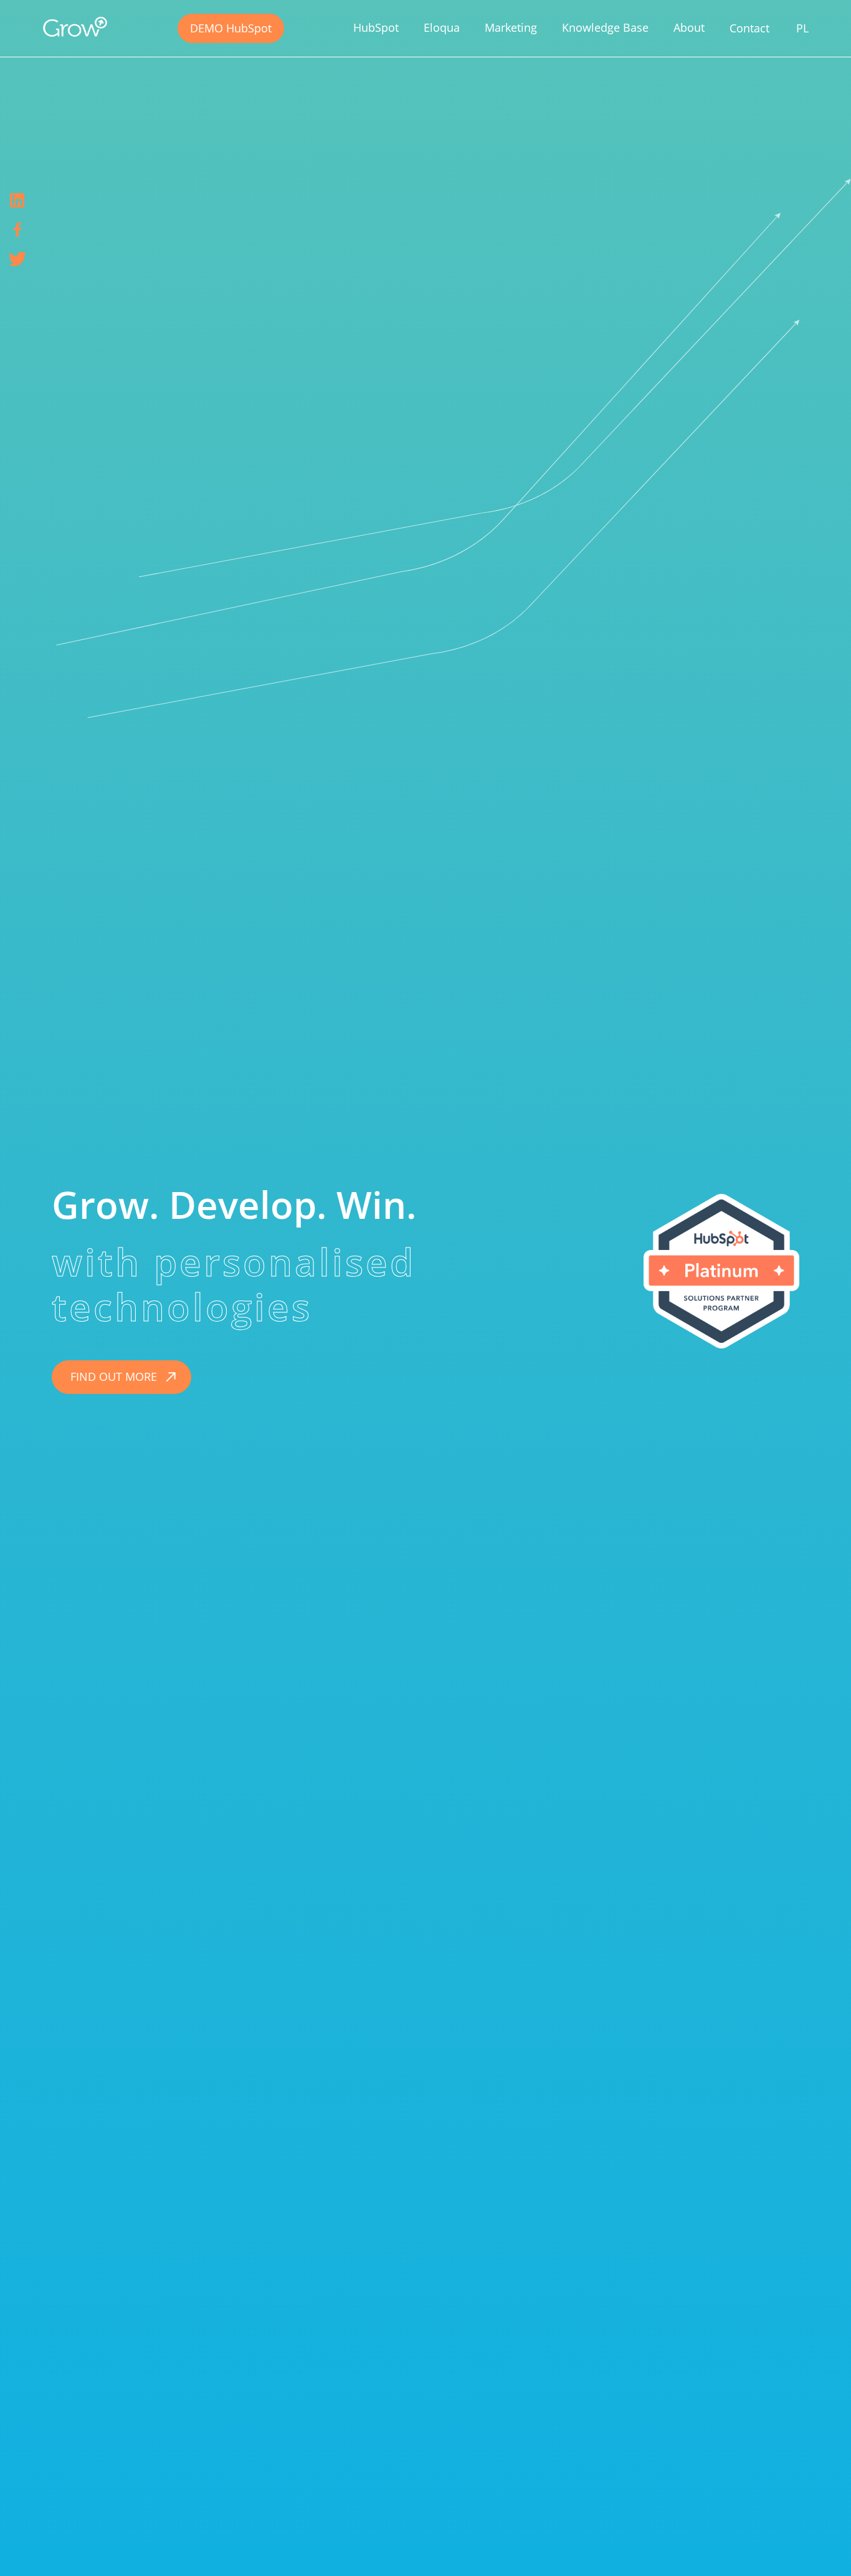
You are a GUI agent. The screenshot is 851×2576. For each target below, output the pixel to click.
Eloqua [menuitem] (442, 27)
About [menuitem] (689, 27)
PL (802, 28)
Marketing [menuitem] (511, 27)
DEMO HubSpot (231, 28)
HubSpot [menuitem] (376, 27)
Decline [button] (652, 2547)
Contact (749, 28)
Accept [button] (599, 2547)
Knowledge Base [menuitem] (605, 27)
